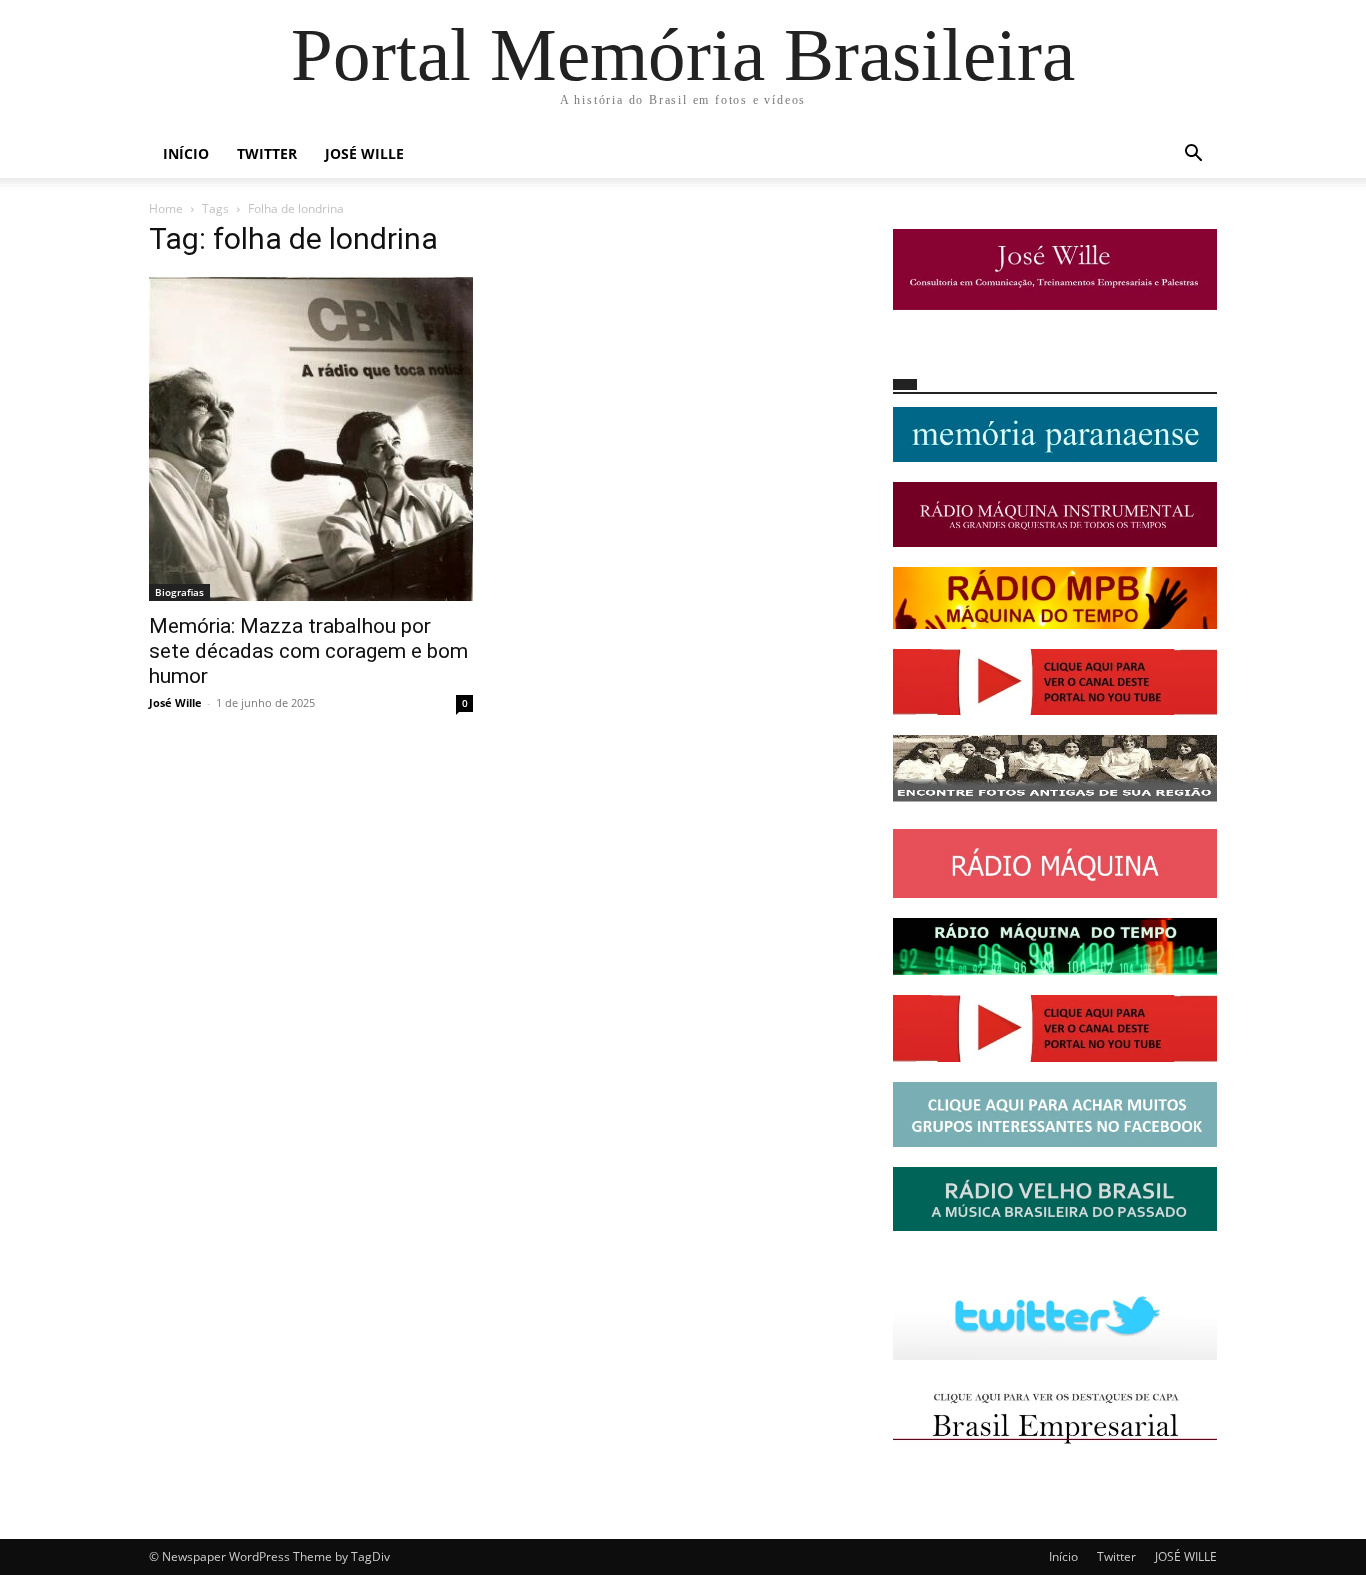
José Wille (175, 702)
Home (166, 208)
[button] (1193, 155)
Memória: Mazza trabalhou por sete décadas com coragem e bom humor (308, 651)
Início (186, 153)
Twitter (267, 153)
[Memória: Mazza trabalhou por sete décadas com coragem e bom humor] (311, 439)
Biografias (179, 592)
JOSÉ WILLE (364, 153)
